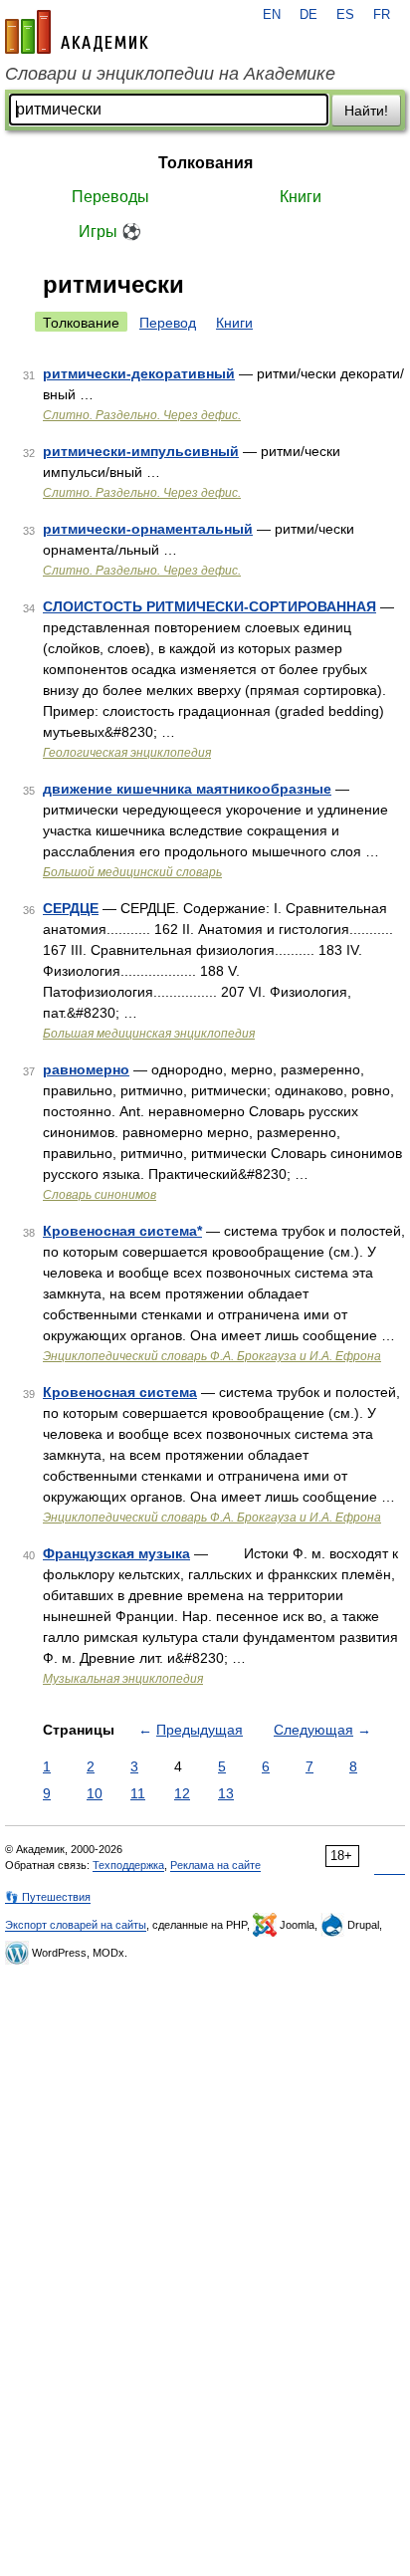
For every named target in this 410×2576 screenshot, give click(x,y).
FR (382, 15)
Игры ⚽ (110, 232)
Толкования (205, 163)
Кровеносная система (120, 1392)
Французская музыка (116, 1553)
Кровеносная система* (122, 1231)
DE (308, 15)
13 (226, 1793)
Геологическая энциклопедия (127, 753)
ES (345, 15)
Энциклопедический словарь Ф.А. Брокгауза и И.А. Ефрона (212, 1356)
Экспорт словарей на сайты (76, 1925)
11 (138, 1793)
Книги (301, 197)
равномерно (86, 1069)
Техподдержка (128, 1865)
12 (182, 1793)
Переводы (110, 197)
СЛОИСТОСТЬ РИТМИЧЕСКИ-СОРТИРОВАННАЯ (209, 606)
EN (272, 15)
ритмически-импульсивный (141, 451)
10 (95, 1793)
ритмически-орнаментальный (148, 529)
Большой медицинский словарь (132, 872)
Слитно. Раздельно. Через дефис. (142, 415)
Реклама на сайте (215, 1865)
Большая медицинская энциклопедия (149, 1034)
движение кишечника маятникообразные (187, 789)
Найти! (366, 111)
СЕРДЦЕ (71, 908)
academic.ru (77, 32)
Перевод (168, 323)
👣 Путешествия (48, 1897)
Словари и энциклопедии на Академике (170, 74)
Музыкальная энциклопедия (123, 1679)
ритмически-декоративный (139, 373)
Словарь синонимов (100, 1195)
